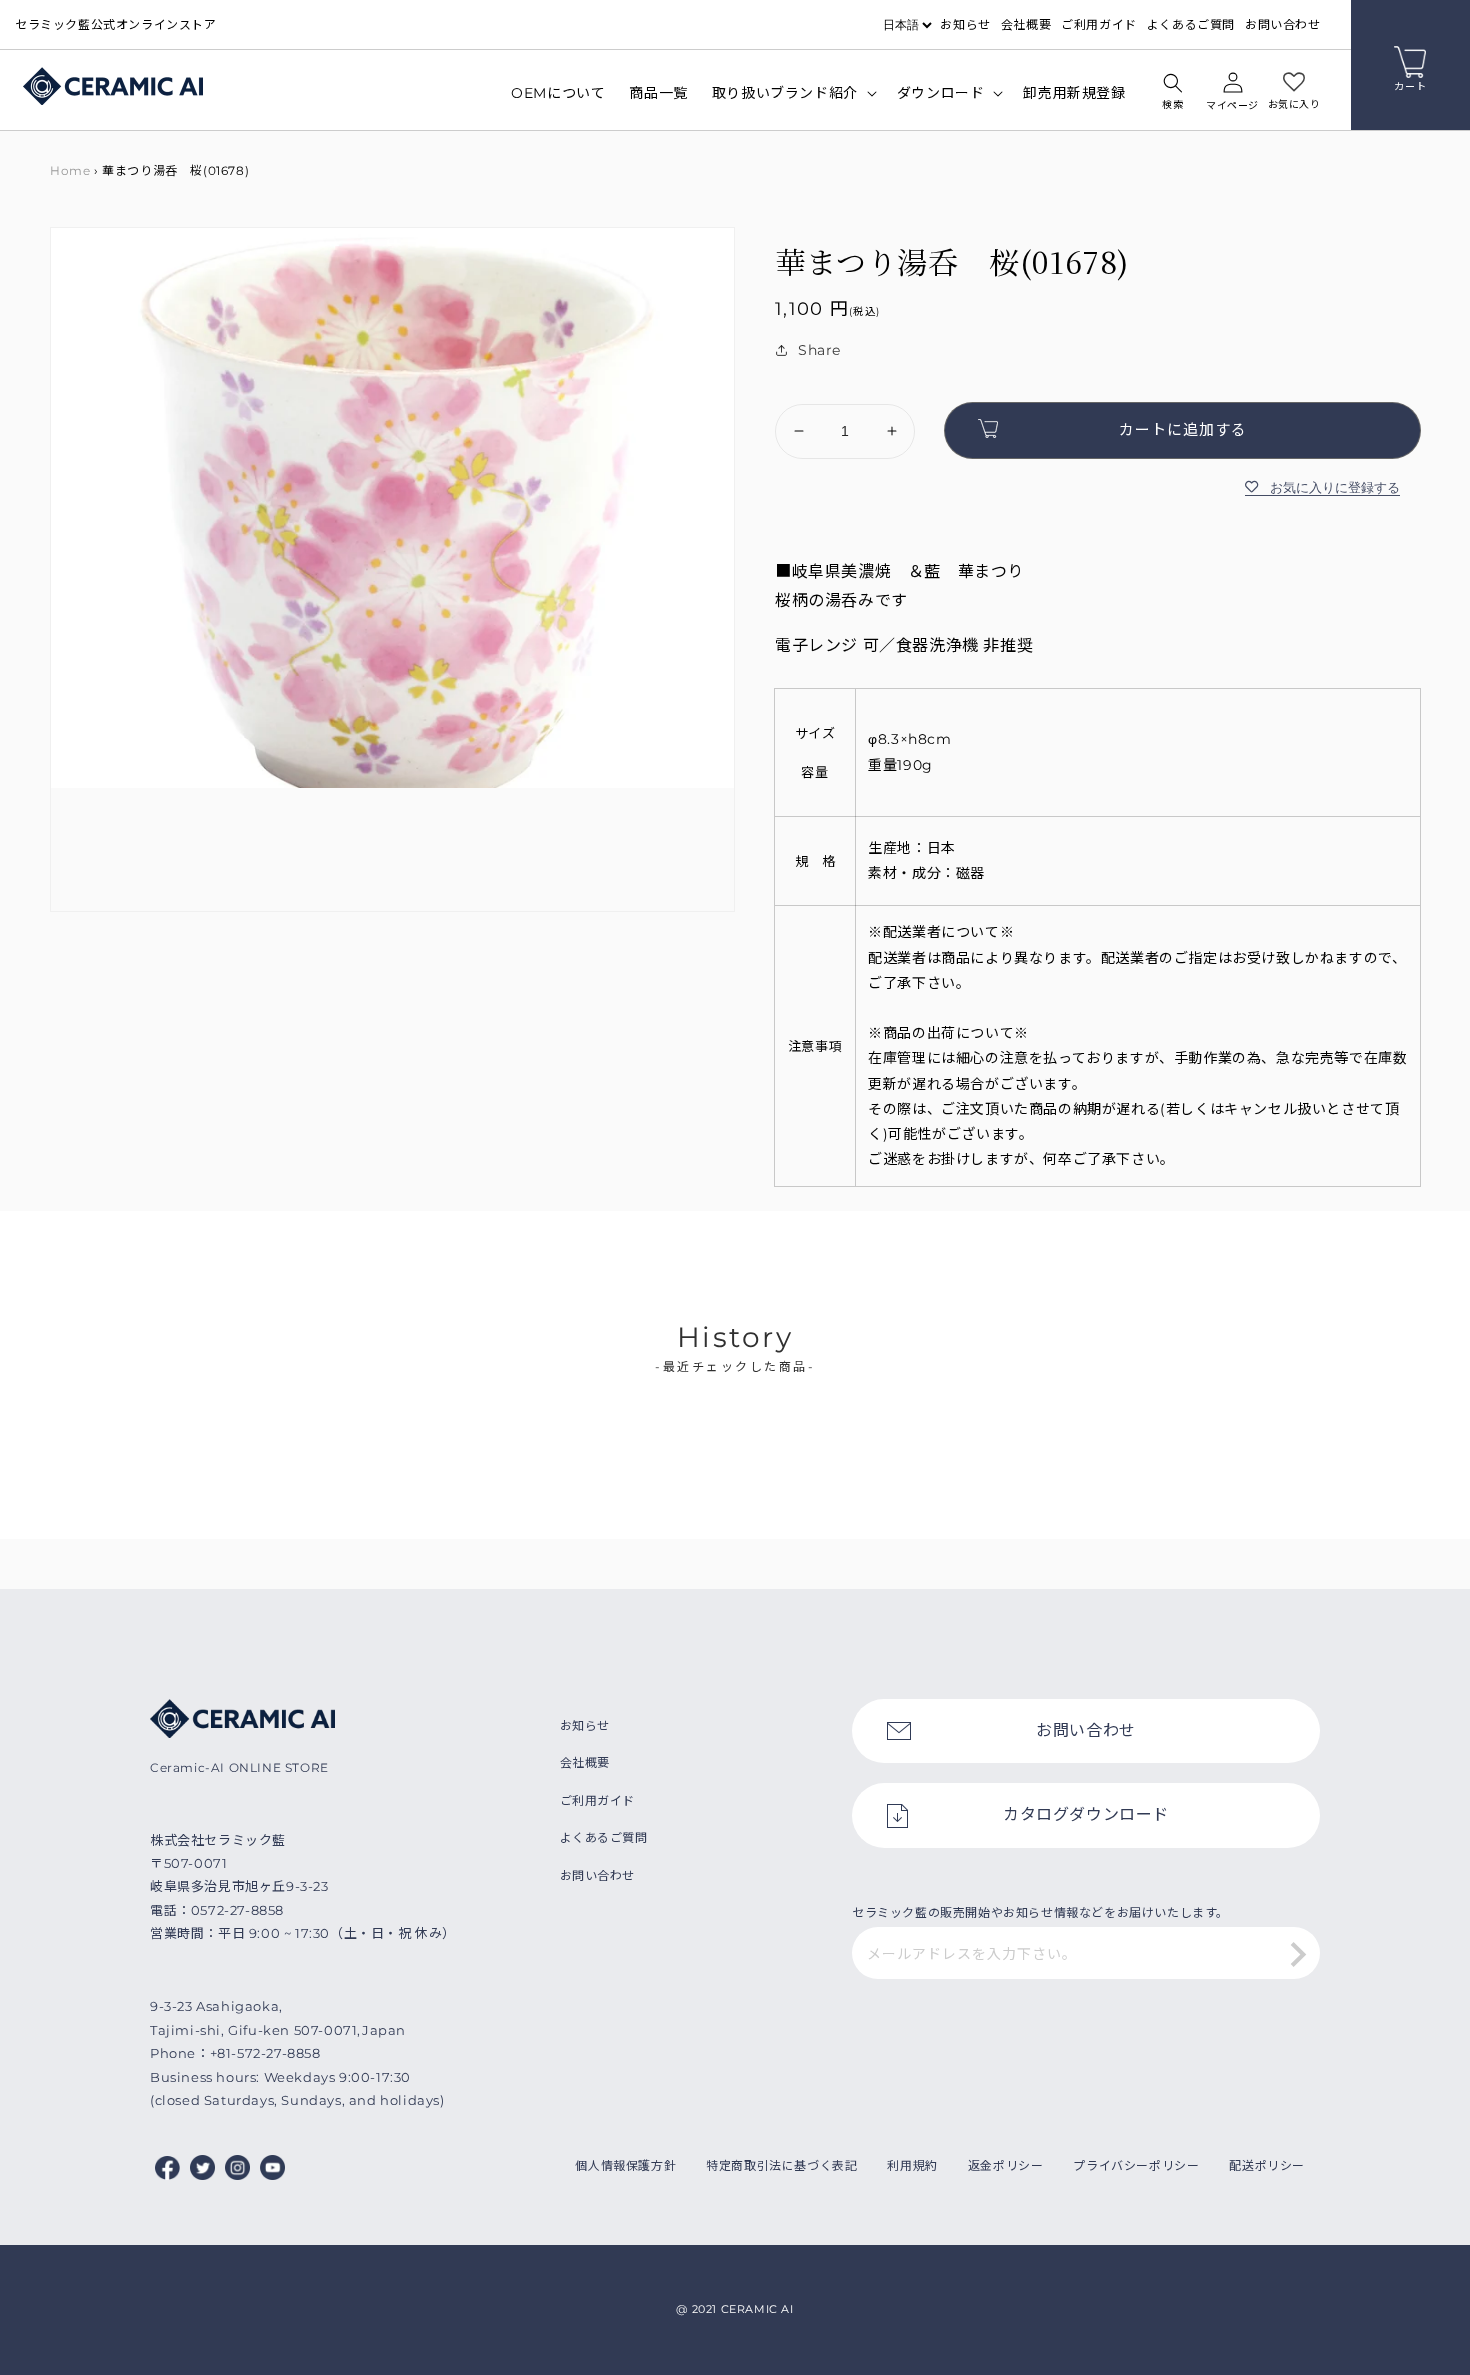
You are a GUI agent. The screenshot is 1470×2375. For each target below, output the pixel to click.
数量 (788, 387)
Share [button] (819, 350)
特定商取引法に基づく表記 (781, 2165)
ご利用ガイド (1099, 24)
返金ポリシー (1006, 2165)
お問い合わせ (1283, 24)
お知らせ (965, 24)
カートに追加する (1183, 429)
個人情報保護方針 (625, 2165)
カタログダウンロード (1086, 1814)
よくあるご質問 (1191, 24)
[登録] (1298, 1955)
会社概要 (1026, 24)
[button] (1173, 94)
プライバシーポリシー (1136, 2165)
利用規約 (912, 2165)
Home (70, 170)
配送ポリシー (1267, 2165)
